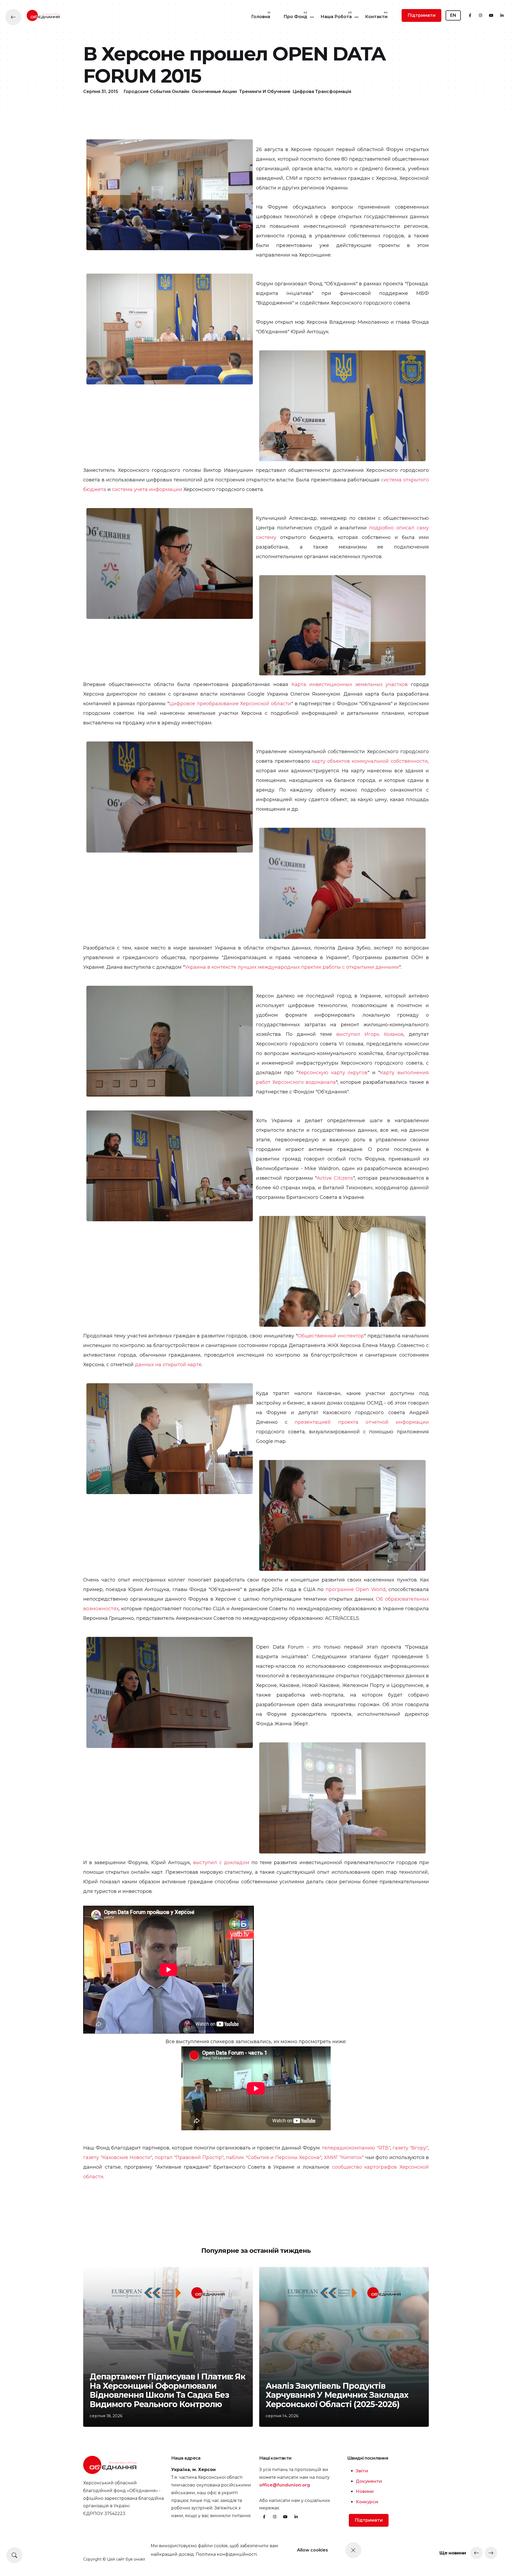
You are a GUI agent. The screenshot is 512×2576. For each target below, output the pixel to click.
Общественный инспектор (331, 1336)
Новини (365, 2491)
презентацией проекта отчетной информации (362, 1422)
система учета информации (147, 489)
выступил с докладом (221, 1863)
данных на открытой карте (168, 1365)
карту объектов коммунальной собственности (370, 761)
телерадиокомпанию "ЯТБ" (356, 2148)
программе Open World (356, 1589)
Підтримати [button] (421, 15)
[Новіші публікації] (477, 2553)
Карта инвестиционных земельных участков (350, 684)
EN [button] (453, 15)
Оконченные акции (214, 92)
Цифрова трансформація (322, 92)
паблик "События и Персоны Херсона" (274, 2157)
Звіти (362, 2471)
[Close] (353, 2550)
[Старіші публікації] (491, 2553)
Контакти (376, 17)
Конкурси (367, 2502)
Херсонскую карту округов (333, 1073)
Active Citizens (335, 1178)
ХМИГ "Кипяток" (344, 2157)
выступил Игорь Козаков (370, 1034)
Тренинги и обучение (265, 92)
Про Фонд (295, 17)
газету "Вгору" (410, 2148)
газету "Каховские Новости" (118, 2157)
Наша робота (336, 17)
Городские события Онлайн (156, 92)
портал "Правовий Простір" (189, 2157)
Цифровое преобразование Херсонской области (230, 704)
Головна (261, 17)
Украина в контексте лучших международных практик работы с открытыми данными (292, 967)
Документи (369, 2481)
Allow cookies (313, 2550)
